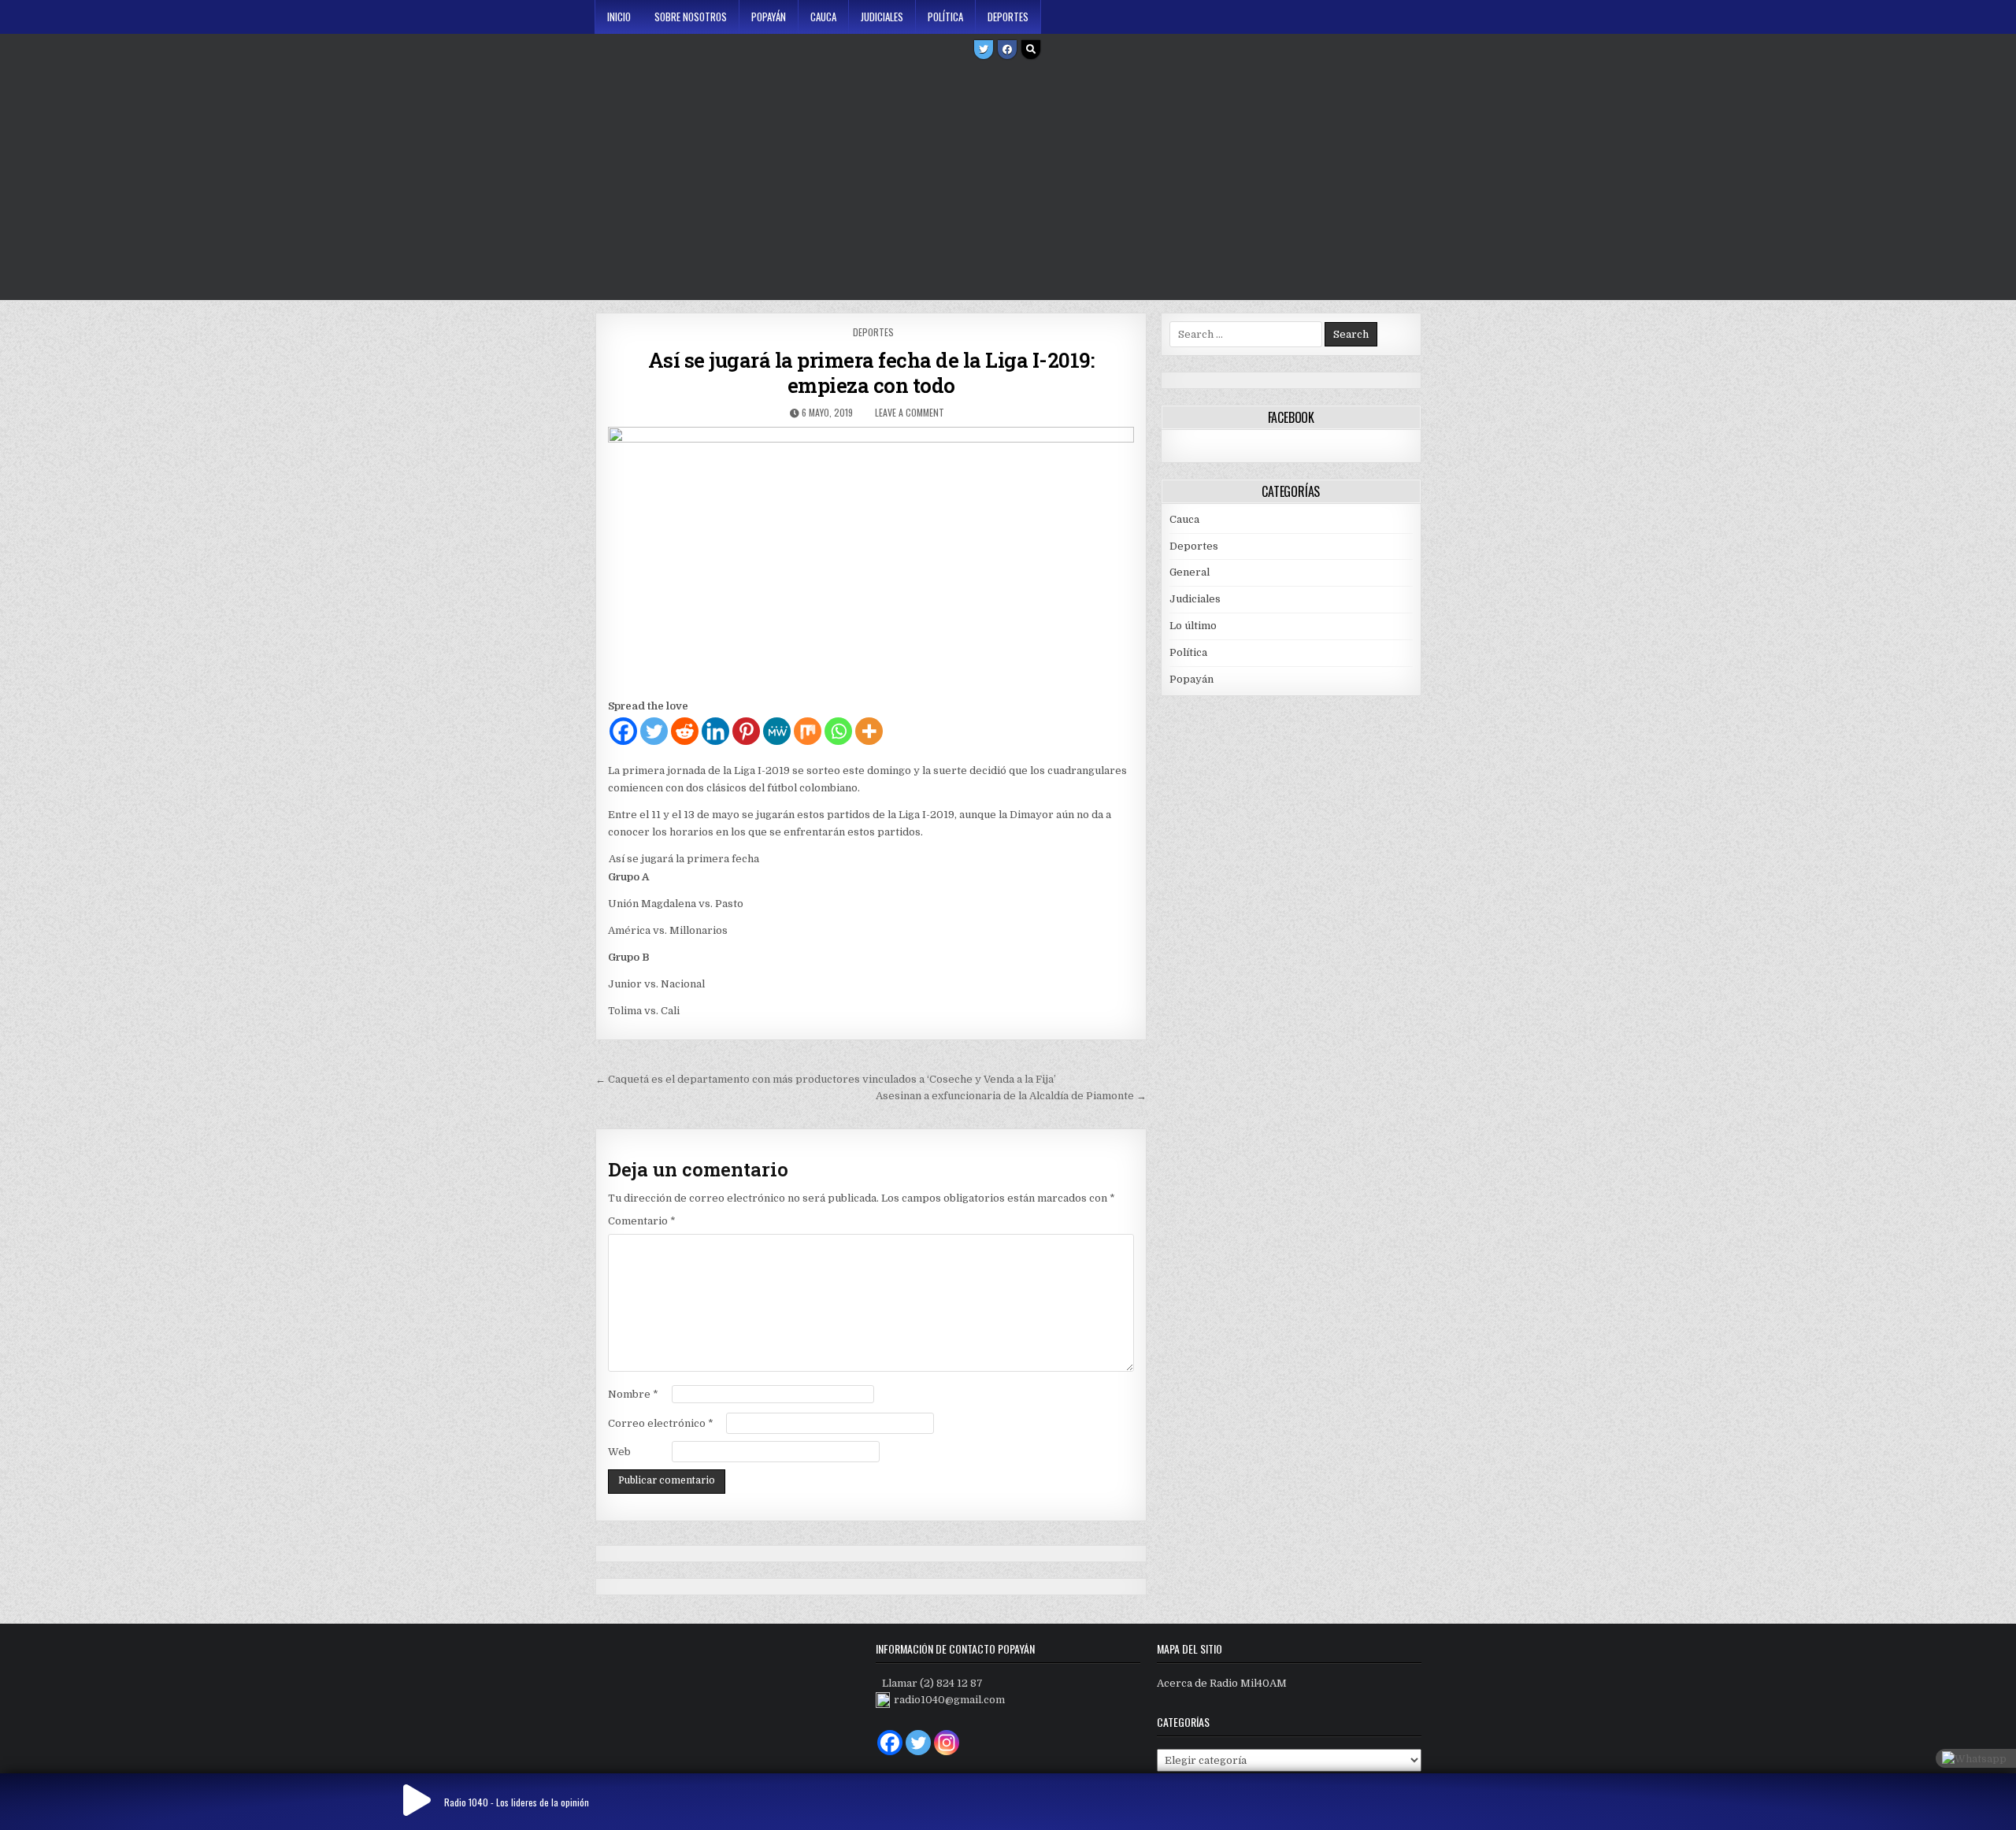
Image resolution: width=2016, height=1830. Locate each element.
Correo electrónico (661, 1423)
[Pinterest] (746, 731)
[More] (869, 731)
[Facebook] (1007, 50)
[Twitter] (984, 50)
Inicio (619, 17)
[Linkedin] (715, 731)
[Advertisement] (1008, 182)
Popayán (769, 17)
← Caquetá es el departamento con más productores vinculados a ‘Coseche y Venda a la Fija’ (826, 1079)
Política (945, 17)
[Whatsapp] (838, 731)
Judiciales (882, 17)
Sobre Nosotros (691, 17)
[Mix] (808, 731)
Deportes (1008, 17)
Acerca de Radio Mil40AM (1222, 1683)
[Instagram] (947, 1743)
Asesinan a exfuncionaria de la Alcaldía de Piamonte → (1011, 1096)
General (1190, 572)
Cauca (823, 17)
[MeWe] (777, 731)
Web (619, 1452)
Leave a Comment (910, 412)
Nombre (633, 1394)
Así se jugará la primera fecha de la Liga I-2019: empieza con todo (871, 372)
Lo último (1193, 626)
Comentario (642, 1221)
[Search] (1031, 50)
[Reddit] (685, 731)
